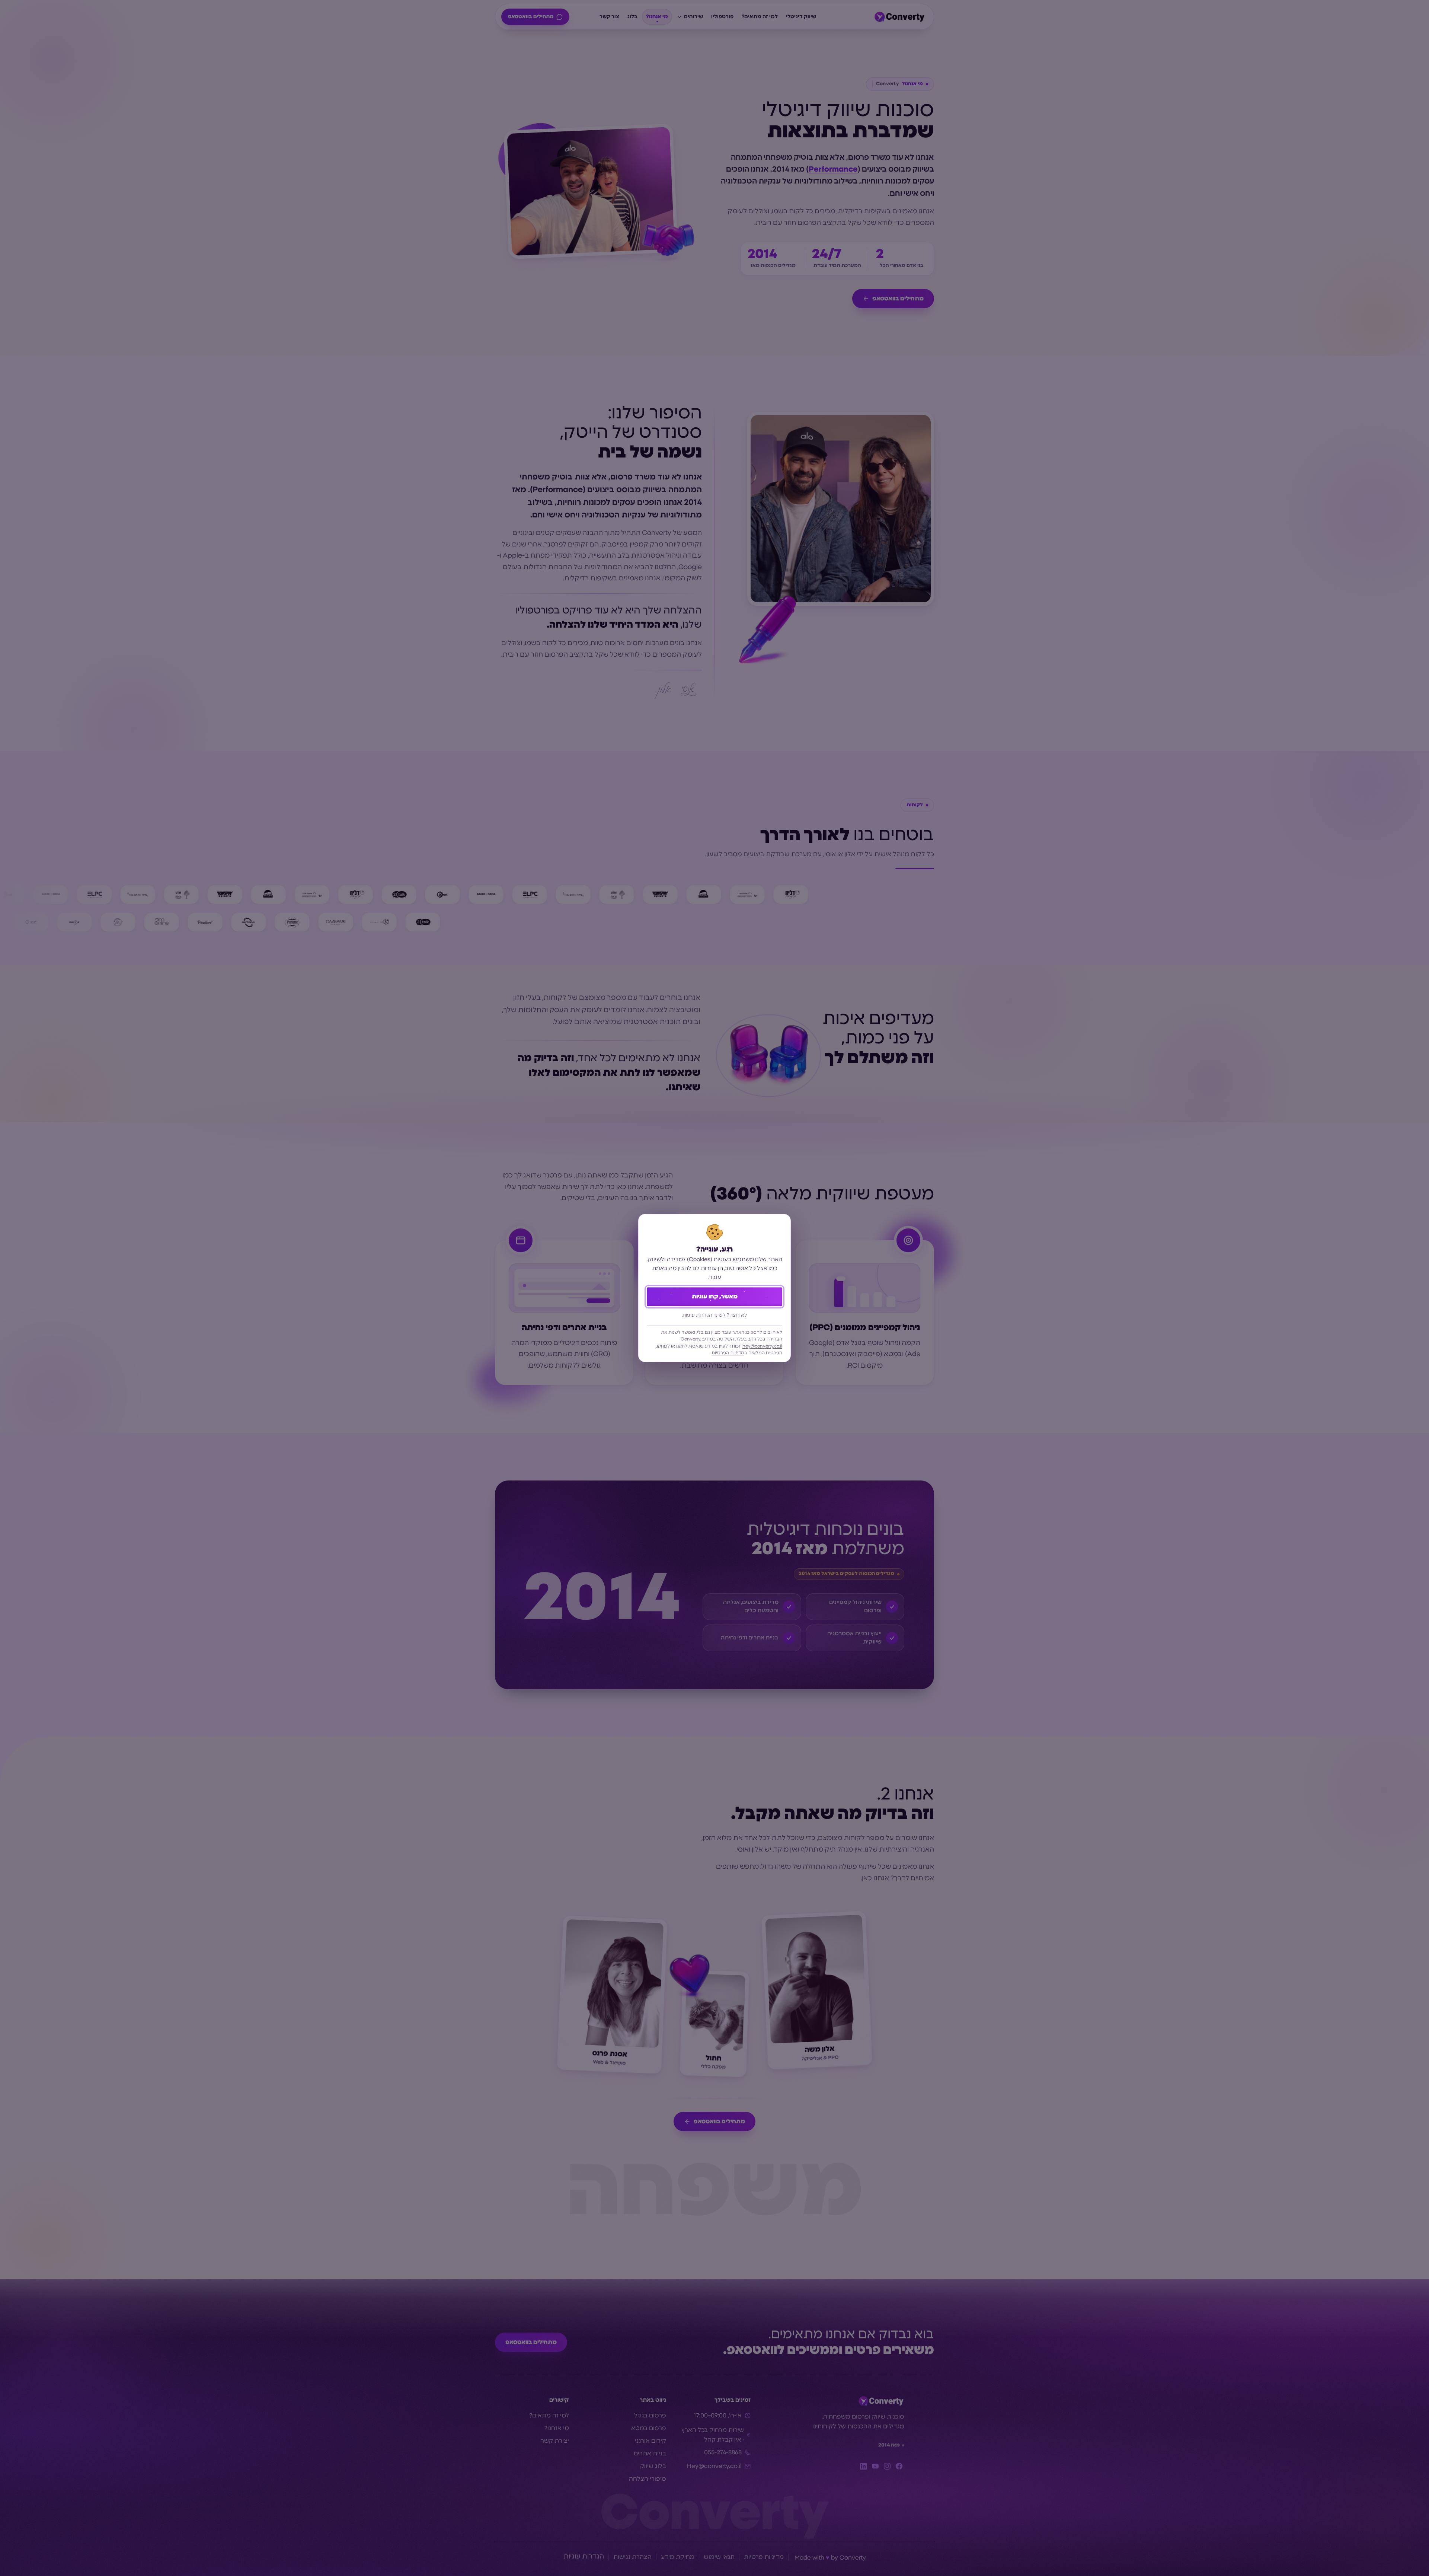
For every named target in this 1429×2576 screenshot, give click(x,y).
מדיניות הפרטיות (728, 1353)
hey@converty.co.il (762, 1346)
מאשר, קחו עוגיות (715, 1297)
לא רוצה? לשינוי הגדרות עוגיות (715, 1315)
